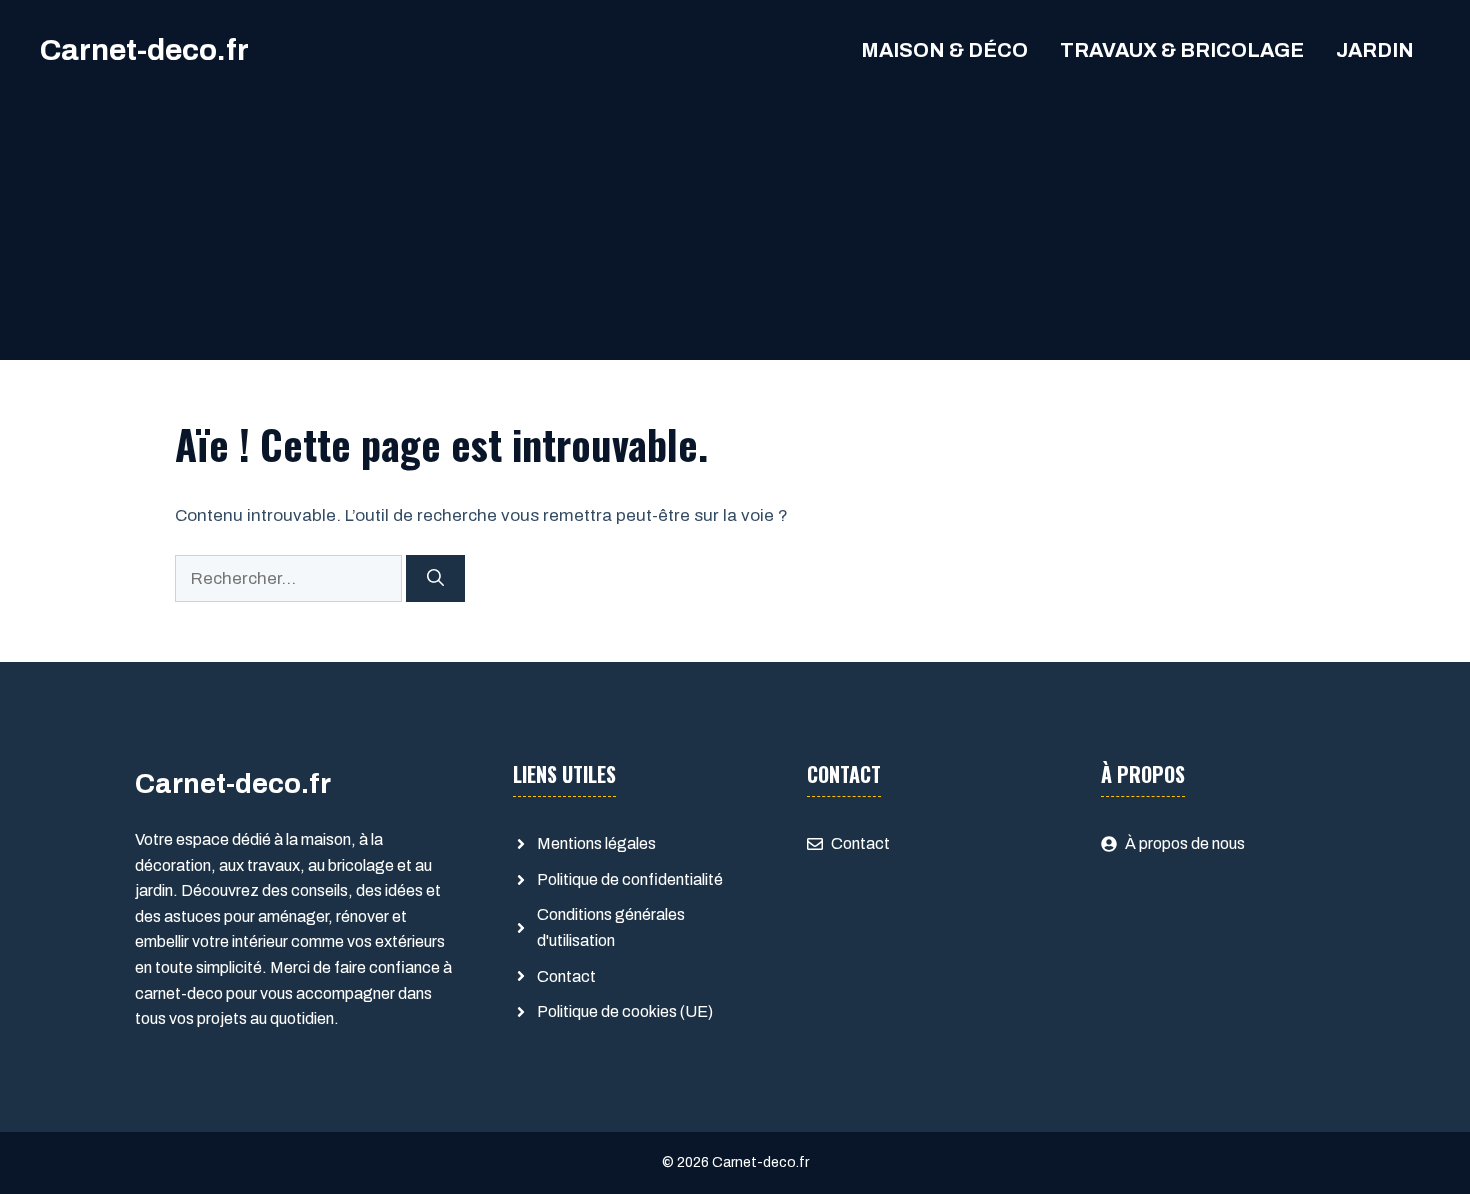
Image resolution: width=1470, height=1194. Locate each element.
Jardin (1375, 50)
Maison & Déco (944, 50)
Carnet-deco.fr (144, 50)
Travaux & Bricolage (1182, 50)
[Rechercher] (435, 579)
